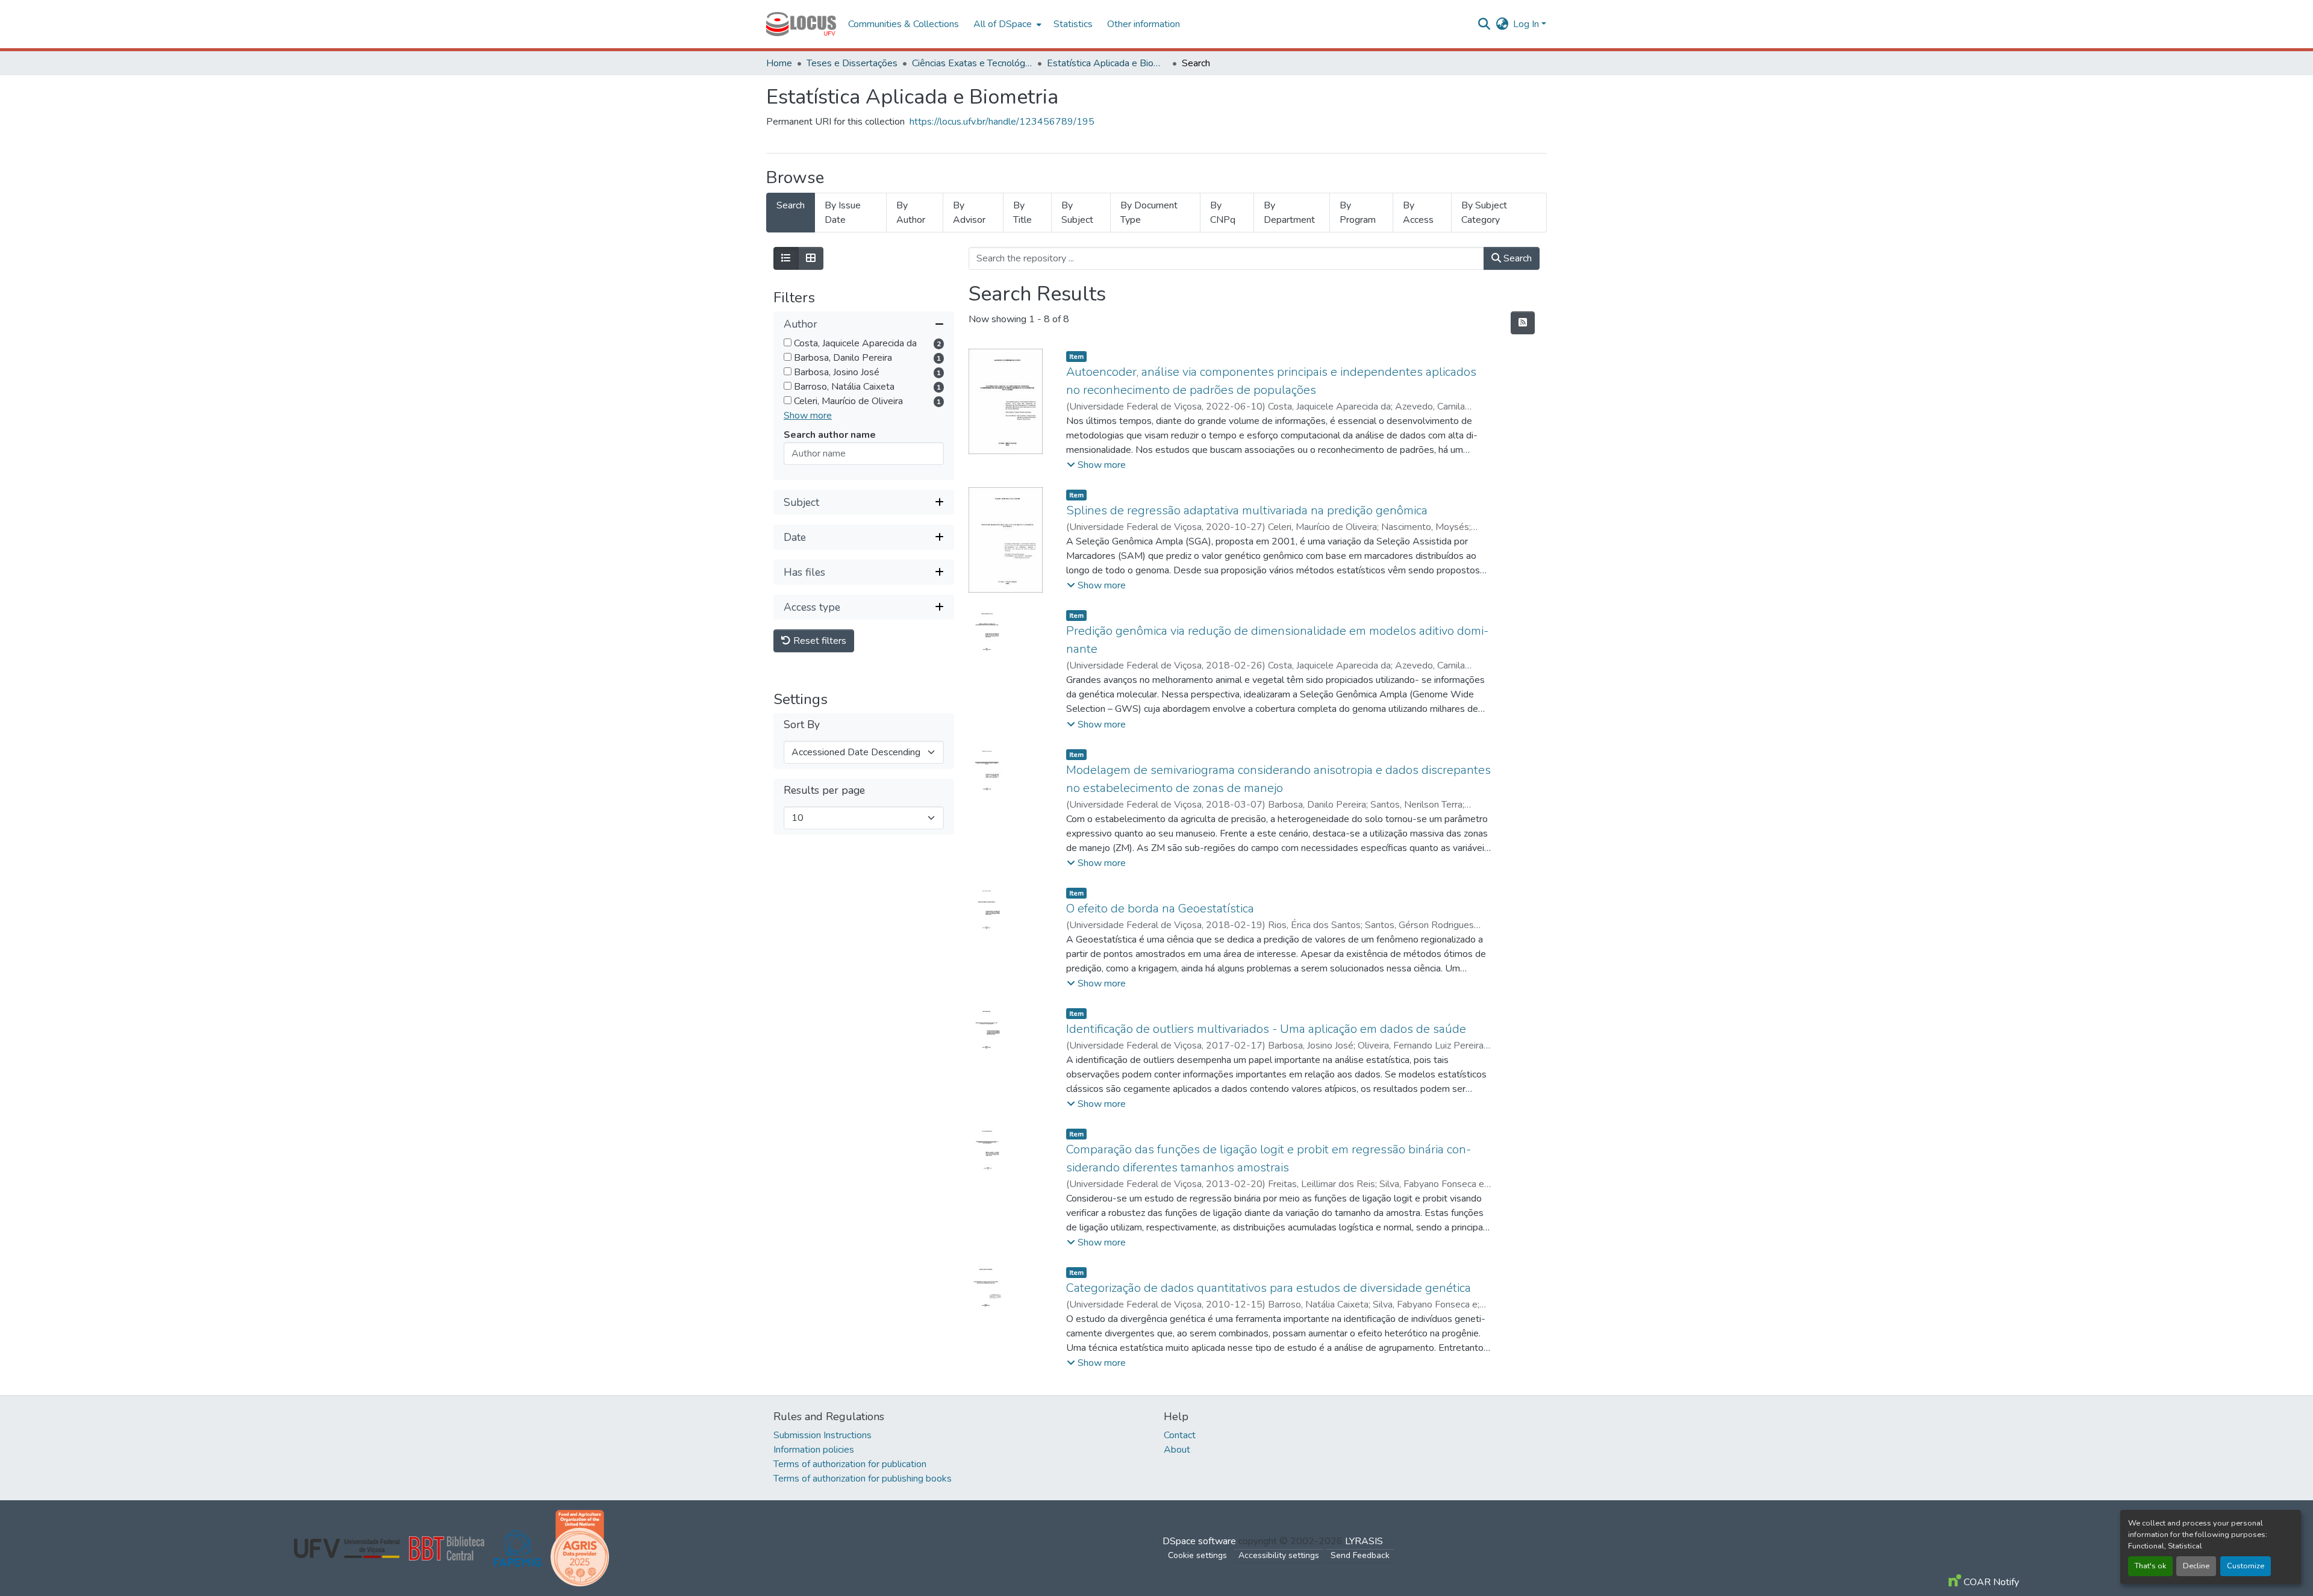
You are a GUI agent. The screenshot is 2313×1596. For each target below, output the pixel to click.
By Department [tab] (1289, 213)
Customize (2246, 1566)
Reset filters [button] (819, 641)
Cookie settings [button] (1197, 1555)
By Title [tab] (1022, 213)
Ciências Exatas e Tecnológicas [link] (972, 63)
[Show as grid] (811, 258)
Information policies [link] (814, 1450)
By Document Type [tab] (1149, 213)
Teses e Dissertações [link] (852, 63)
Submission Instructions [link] (823, 1435)
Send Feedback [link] (1360, 1555)
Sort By (802, 725)
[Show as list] (786, 258)
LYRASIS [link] (1364, 1541)
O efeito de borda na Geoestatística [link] (1160, 909)
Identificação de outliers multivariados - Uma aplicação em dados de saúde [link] (1266, 1029)
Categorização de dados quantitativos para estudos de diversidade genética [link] (1269, 1288)
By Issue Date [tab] (843, 213)
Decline (2196, 1566)
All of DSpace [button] (1003, 24)
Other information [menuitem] (1144, 24)
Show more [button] (808, 416)
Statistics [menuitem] (1073, 24)
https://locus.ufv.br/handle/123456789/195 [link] (1002, 122)
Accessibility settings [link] (1279, 1555)
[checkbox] (788, 342)
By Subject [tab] (1077, 213)
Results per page (824, 790)
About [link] (1177, 1450)
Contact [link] (1180, 1435)
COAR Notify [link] (1990, 1582)
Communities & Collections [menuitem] (904, 24)
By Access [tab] (1418, 213)
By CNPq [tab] (1223, 213)
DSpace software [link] (1199, 1541)
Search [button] (1516, 258)
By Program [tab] (1358, 213)
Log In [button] (1527, 24)
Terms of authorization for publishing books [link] (863, 1479)
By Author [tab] (911, 213)
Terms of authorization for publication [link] (850, 1464)
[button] (801, 24)
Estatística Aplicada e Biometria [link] (1107, 63)
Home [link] (779, 63)
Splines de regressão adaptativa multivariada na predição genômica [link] (1247, 510)
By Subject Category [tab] (1484, 213)
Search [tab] (791, 205)
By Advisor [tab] (969, 213)
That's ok (2150, 1566)
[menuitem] (1006, 24)
